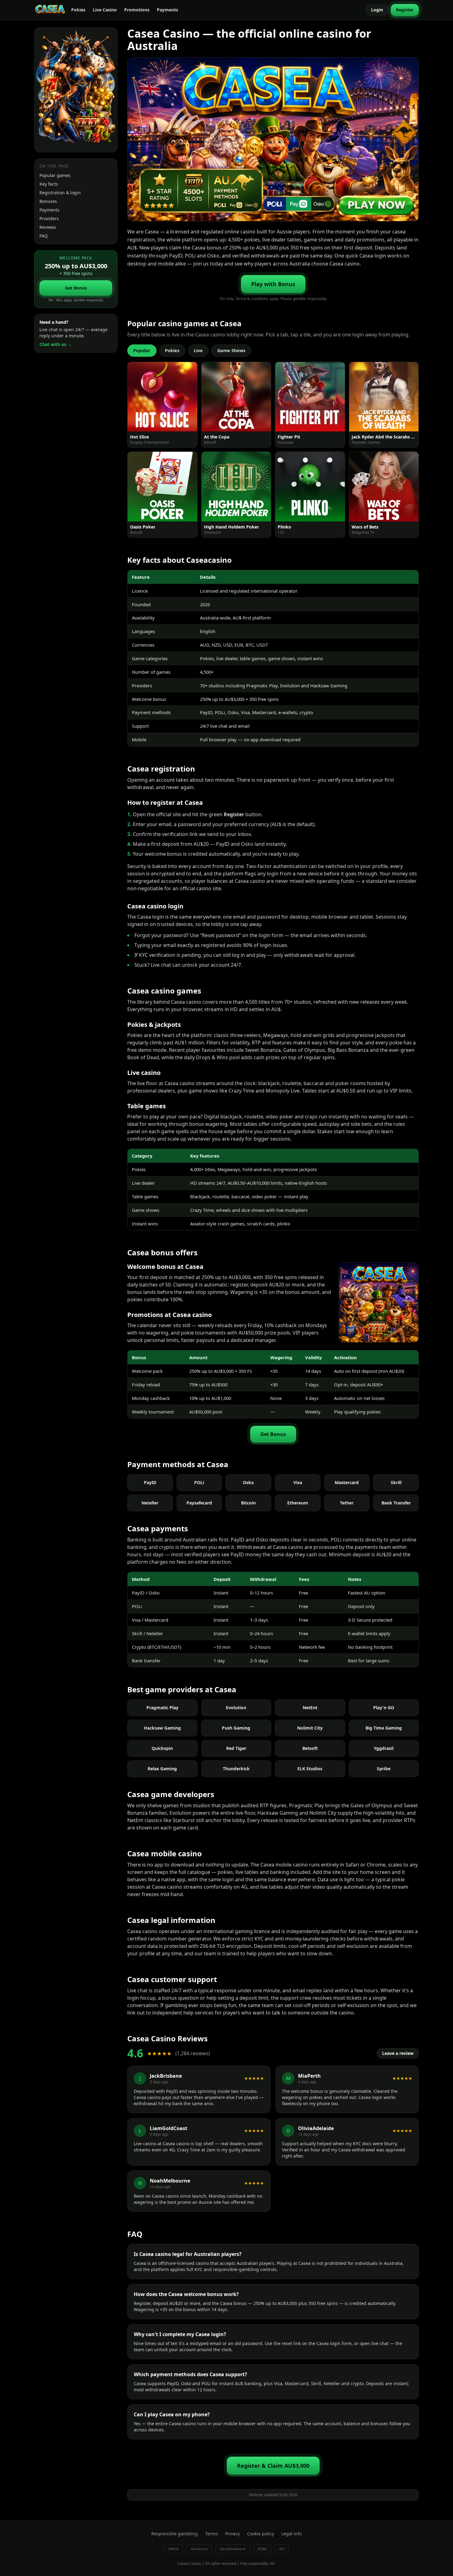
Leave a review (398, 2053)
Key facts (49, 184)
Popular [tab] (142, 350)
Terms (212, 2534)
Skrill (396, 1482)
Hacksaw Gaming (162, 1728)
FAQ (44, 236)
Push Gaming (236, 1728)
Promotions (137, 10)
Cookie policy (261, 2534)
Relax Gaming (162, 1769)
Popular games (55, 175)
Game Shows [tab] (231, 350)
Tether (347, 1503)
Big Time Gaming (384, 1728)
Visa (298, 1482)
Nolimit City (310, 1728)
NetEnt (310, 1708)
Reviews (48, 227)
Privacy (233, 2534)
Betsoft (310, 1748)
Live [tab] (198, 350)
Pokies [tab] (172, 350)
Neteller (150, 1503)
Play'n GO (384, 1708)
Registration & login (60, 193)
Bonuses (48, 201)
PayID (150, 1482)
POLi (199, 1482)
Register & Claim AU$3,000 (273, 2466)
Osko (248, 1482)
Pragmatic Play (162, 1708)
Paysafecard (199, 1503)
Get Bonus (76, 288)
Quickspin (162, 1748)
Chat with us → (56, 344)
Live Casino (105, 10)
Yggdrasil (384, 1748)
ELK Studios (310, 1769)
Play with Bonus (273, 284)
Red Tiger (236, 1748)
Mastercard (347, 1482)
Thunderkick (236, 1769)
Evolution (236, 1708)
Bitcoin (248, 1503)
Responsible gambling (175, 2534)
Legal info (292, 2534)
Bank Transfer (396, 1503)
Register (405, 10)
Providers (49, 218)
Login (377, 10)
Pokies (78, 10)
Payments (167, 10)
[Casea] (50, 10)
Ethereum (298, 1503)
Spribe (384, 1769)
